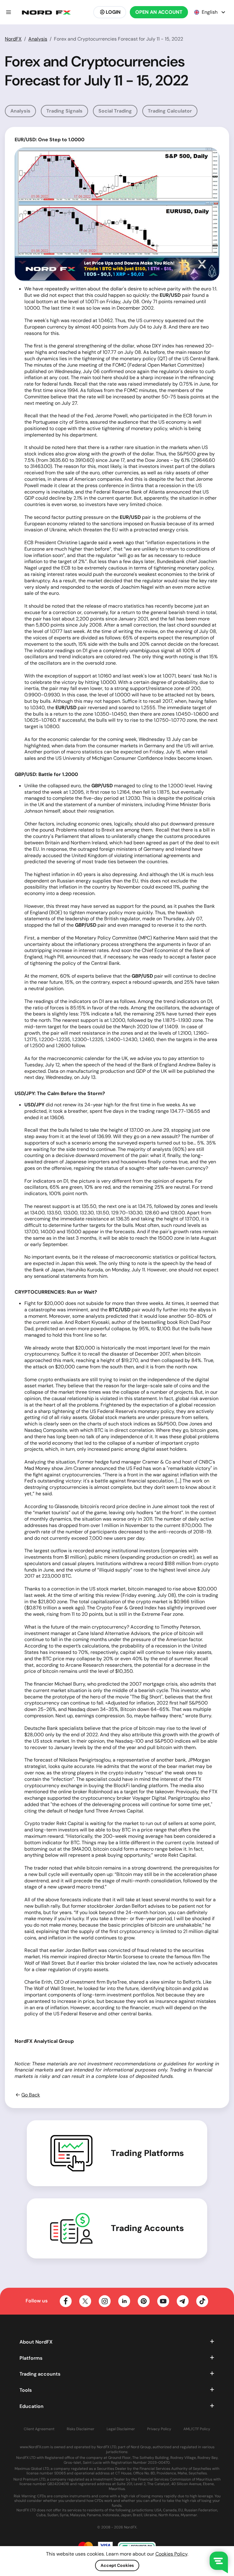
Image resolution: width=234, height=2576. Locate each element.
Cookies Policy (171, 2554)
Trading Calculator (170, 111)
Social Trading (115, 111)
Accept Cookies (117, 2565)
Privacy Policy (159, 2429)
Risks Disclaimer (81, 2429)
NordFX (13, 39)
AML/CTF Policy (197, 2429)
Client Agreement (39, 2429)
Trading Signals (64, 111)
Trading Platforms (147, 2153)
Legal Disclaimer (121, 2429)
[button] (9, 12)
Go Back (31, 2095)
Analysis (38, 39)
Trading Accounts (147, 2228)
